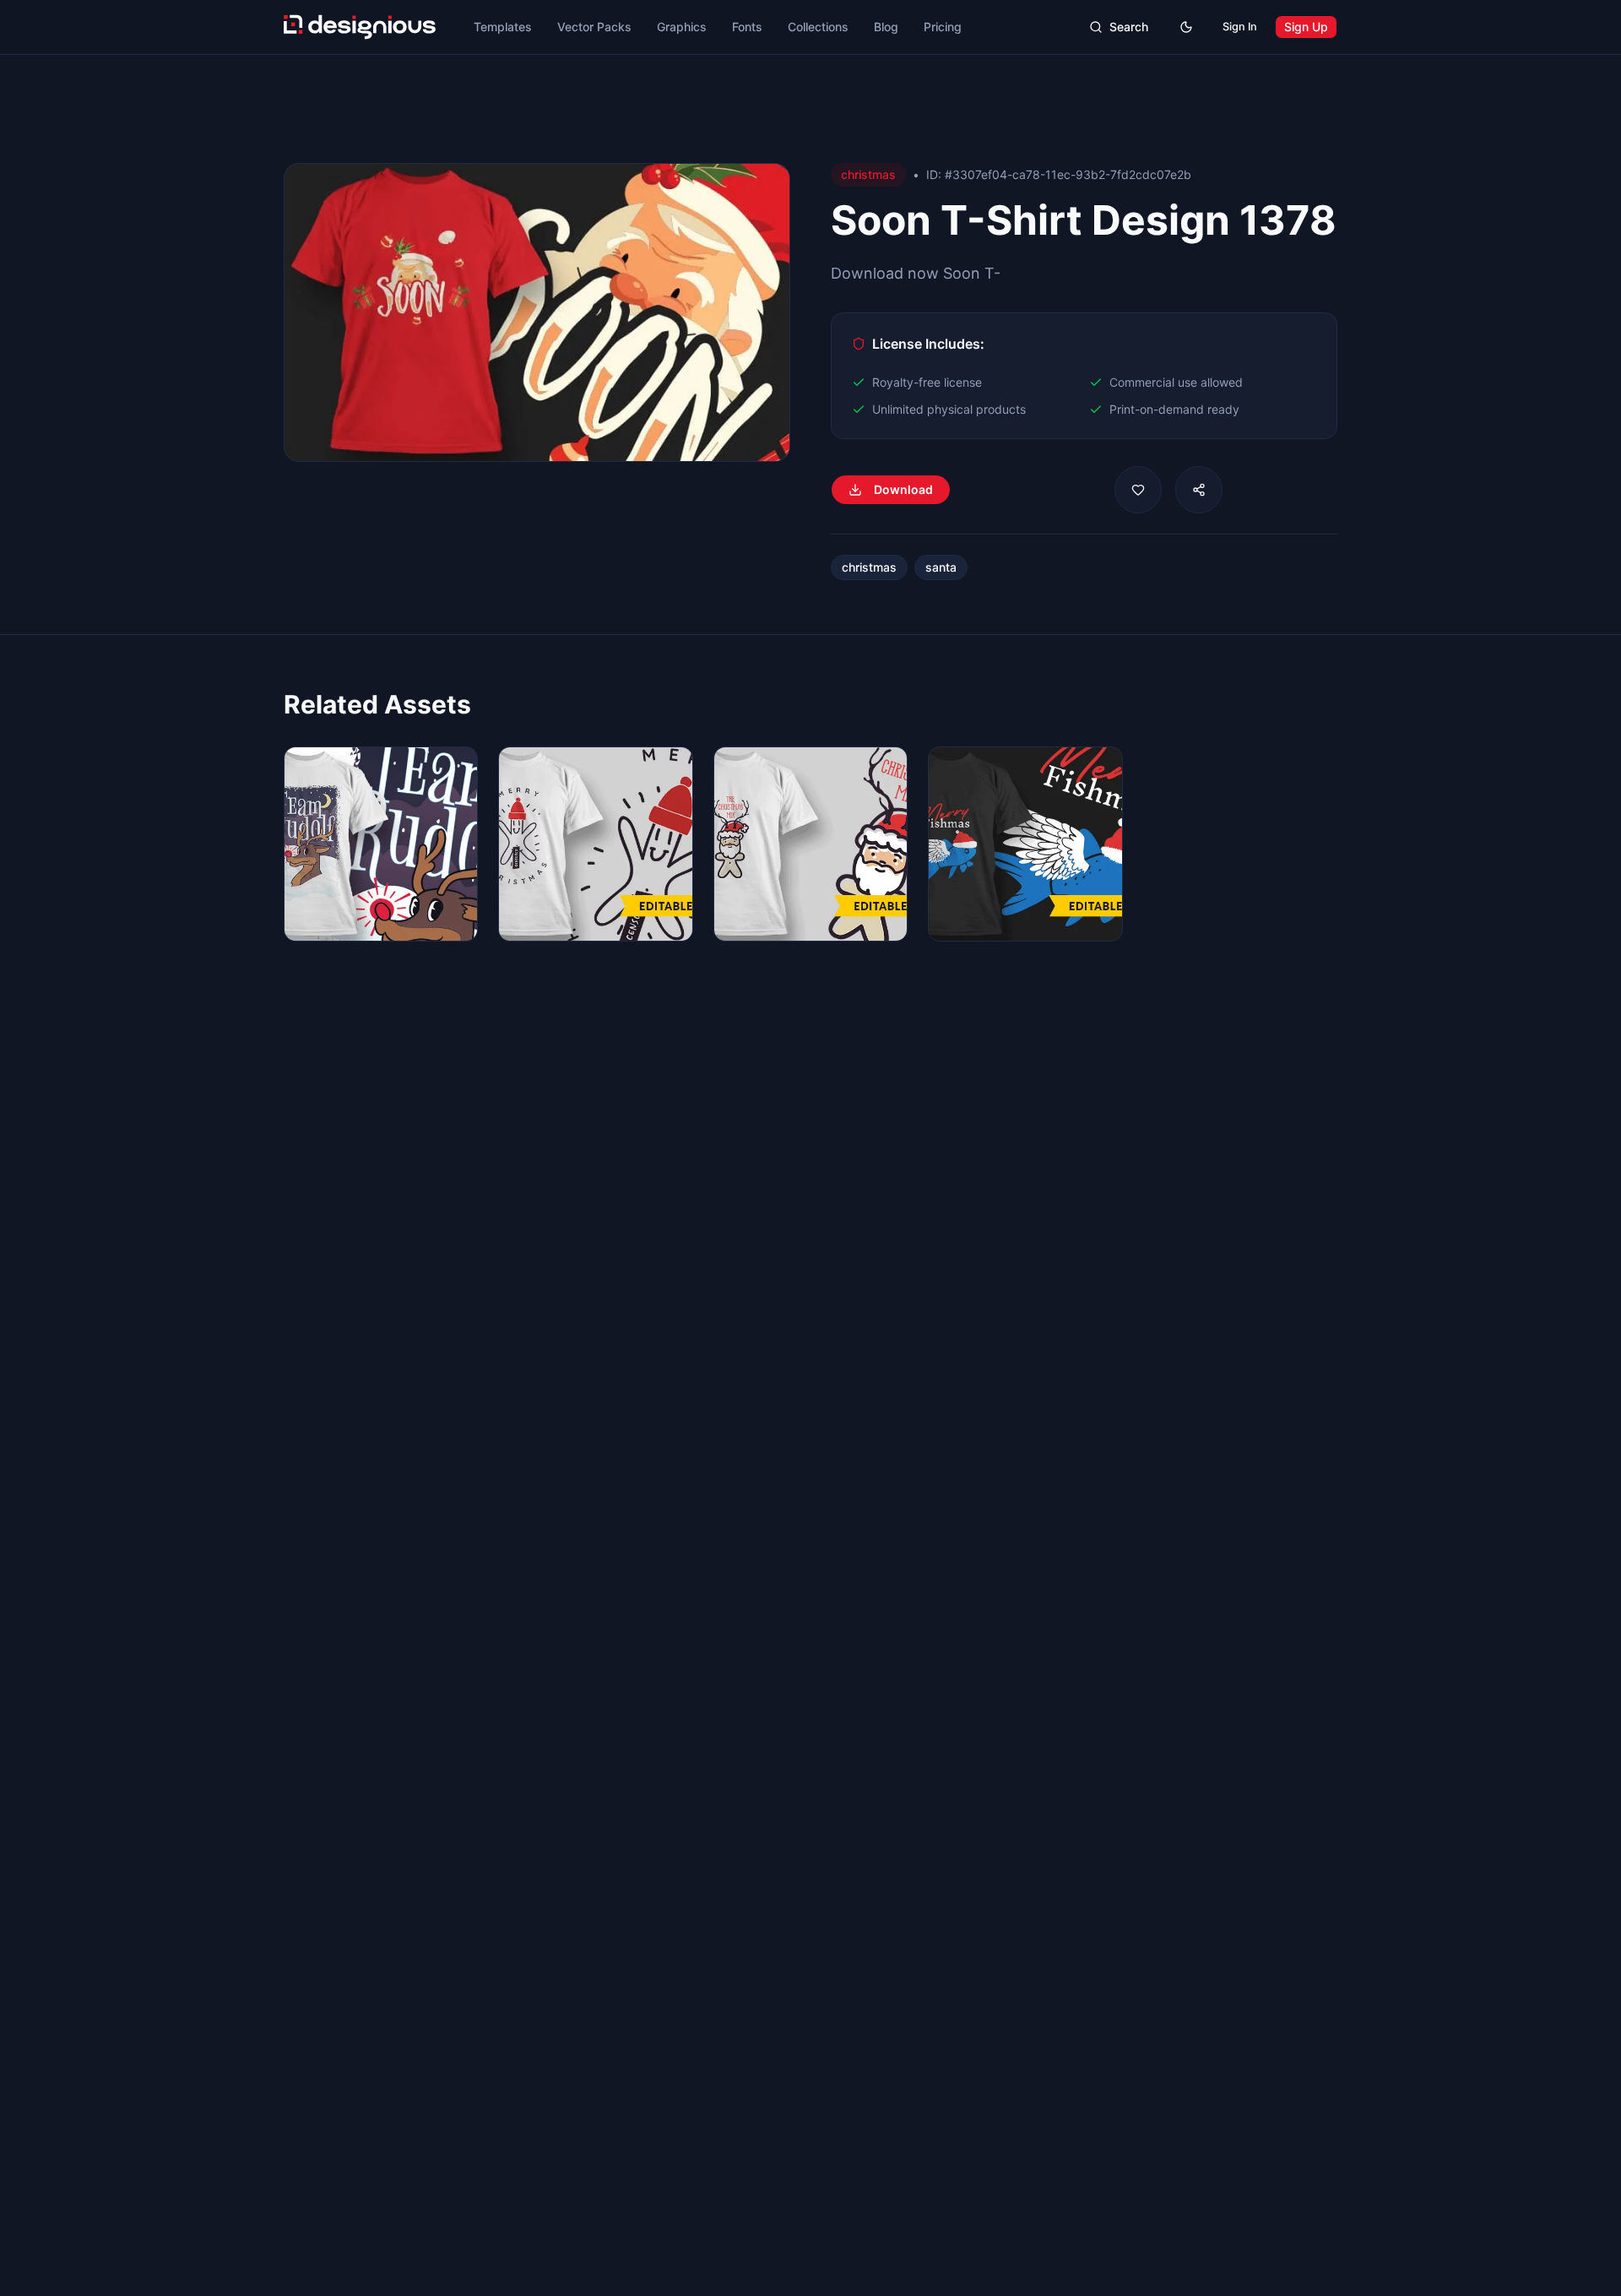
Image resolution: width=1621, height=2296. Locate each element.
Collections (818, 27)
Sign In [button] (1240, 27)
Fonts (747, 27)
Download (903, 489)
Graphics (682, 27)
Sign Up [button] (1306, 27)
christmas (869, 567)
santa (941, 567)
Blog (886, 27)
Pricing (943, 27)
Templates (503, 27)
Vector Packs (594, 27)
